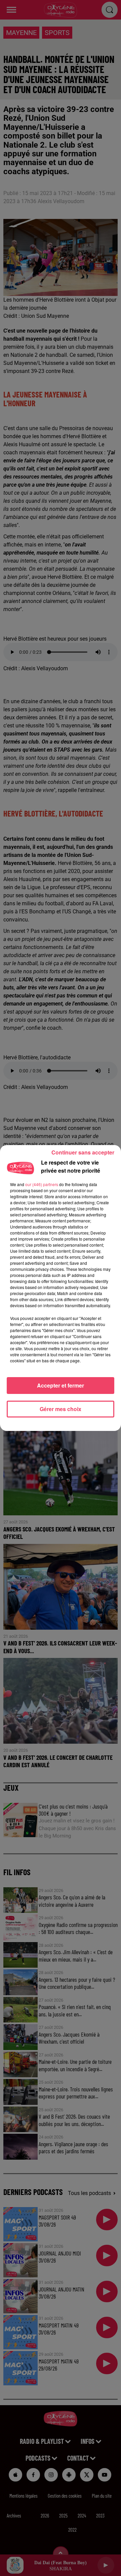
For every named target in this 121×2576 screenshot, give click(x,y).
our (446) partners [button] (42, 1184)
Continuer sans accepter (83, 1152)
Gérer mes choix (61, 1409)
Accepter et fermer (61, 1385)
